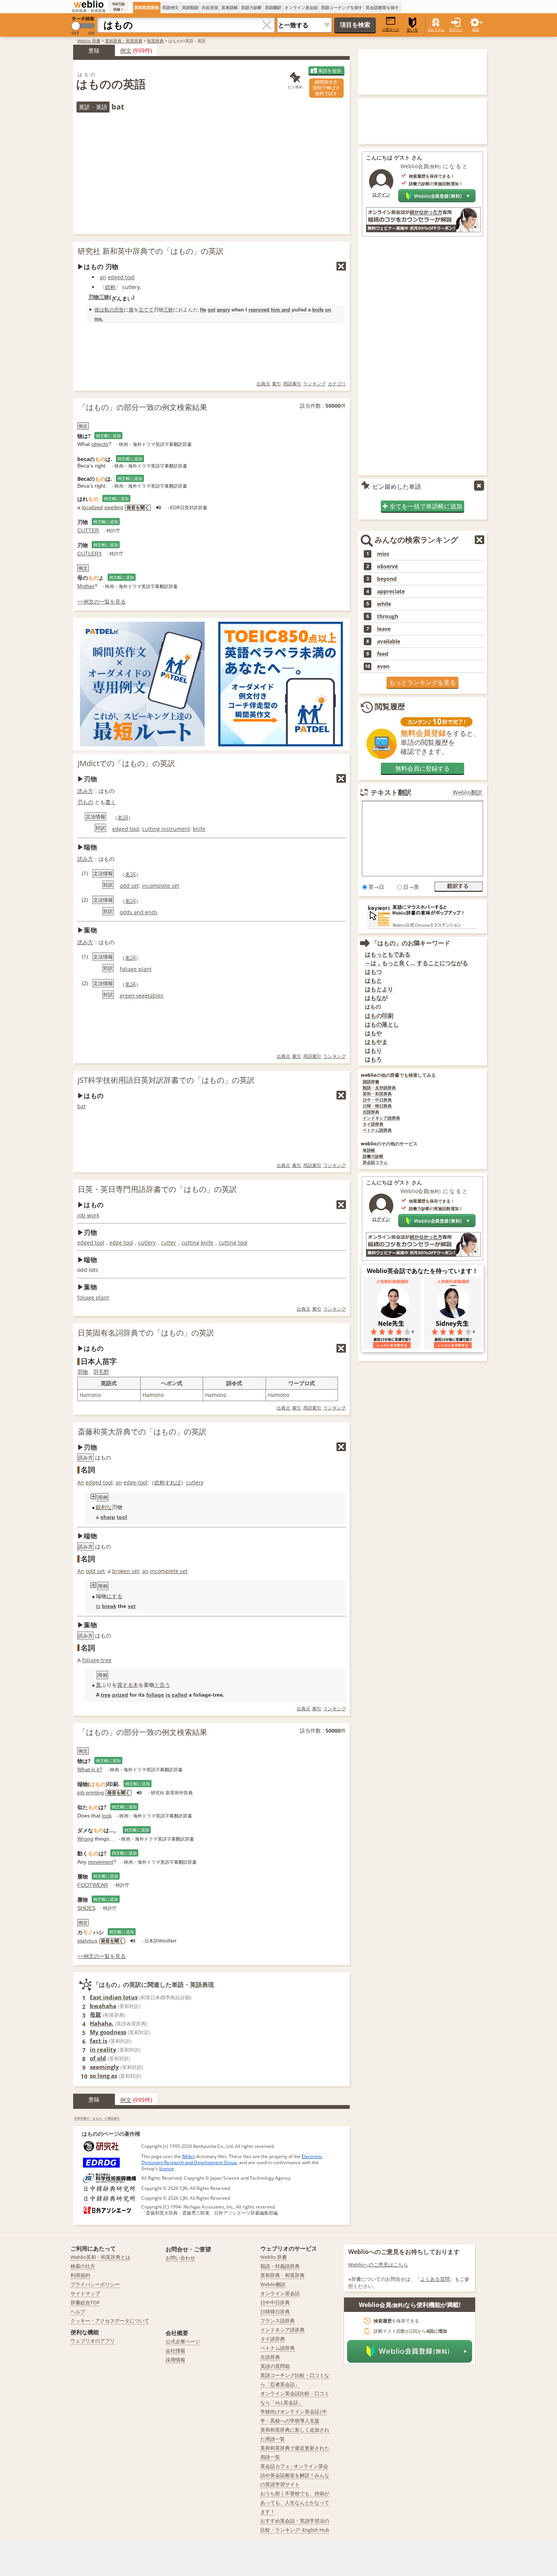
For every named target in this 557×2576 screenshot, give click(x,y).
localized (92, 507)
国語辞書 (371, 1082)
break (109, 1606)
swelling (114, 507)
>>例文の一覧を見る (102, 601)
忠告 (119, 310)
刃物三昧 (99, 297)
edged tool (121, 277)
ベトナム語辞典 (377, 1130)
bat (81, 1106)
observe (387, 566)
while (384, 604)
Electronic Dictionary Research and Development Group (232, 2159)
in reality (103, 2049)
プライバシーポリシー (95, 2284)
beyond (387, 579)
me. (99, 319)
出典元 (263, 384)
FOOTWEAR (93, 1885)
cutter (169, 1243)
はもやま (376, 1042)
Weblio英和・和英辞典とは (100, 2257)
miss (383, 554)
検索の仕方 (83, 2266)
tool (122, 1517)
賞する (125, 1685)
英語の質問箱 (275, 2366)
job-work (88, 1215)
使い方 (412, 30)
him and (281, 310)
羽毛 (99, 1372)
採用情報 (175, 2360)
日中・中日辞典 (377, 1100)
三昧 (168, 310)
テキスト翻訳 (391, 792)
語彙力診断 (373, 1157)
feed (383, 654)
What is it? (90, 1769)
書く (111, 802)
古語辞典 (371, 1112)
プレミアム (436, 29)
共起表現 (210, 7)
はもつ (373, 972)
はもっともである (388, 954)
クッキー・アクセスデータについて (110, 2321)
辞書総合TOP (85, 2302)
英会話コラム (375, 1163)
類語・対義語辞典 (280, 2266)
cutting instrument (166, 829)
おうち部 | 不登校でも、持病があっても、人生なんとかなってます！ (295, 2502)
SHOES (86, 1908)
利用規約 (80, 2275)
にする (114, 1596)
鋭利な (104, 1507)
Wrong (85, 1839)
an (103, 277)
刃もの (85, 802)
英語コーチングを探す (342, 7)
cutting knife (197, 1243)
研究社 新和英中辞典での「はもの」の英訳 (151, 251)
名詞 (123, 817)
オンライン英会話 (301, 7)
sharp (108, 1517)
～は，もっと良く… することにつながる (416, 963)
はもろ (373, 1059)
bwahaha (103, 2006)
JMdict (188, 2156)
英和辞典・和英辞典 (124, 41)
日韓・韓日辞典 (377, 1106)
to (98, 1606)
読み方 (85, 791)
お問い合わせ (180, 2258)
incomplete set (160, 886)
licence (167, 2169)
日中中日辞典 (275, 2302)
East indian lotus (114, 1997)
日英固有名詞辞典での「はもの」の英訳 (146, 1333)
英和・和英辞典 (377, 1094)
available (389, 641)
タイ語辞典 (373, 1124)
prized (120, 1695)
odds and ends (139, 912)
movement (101, 1862)
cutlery (147, 1243)
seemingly (104, 2067)
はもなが (376, 998)
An (81, 1482)
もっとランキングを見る (422, 682)
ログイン (456, 29)
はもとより (379, 989)
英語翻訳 (273, 7)
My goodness (108, 2032)
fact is (99, 2041)
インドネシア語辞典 (381, 1118)
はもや (373, 1033)
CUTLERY (90, 554)
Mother (86, 586)
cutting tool (233, 1243)
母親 (95, 2015)
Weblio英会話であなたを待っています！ (422, 1271)
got (211, 310)
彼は (99, 310)
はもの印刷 (379, 1016)
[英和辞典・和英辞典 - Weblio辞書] (89, 4)
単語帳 (369, 1150)
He (203, 310)
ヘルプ (78, 2312)
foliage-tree (97, 1660)
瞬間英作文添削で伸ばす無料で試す (326, 88)
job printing (91, 1792)
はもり (373, 1050)
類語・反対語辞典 (379, 1088)
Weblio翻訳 (468, 792)
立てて (146, 310)
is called (176, 1695)
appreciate (391, 591)
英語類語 (190, 7)
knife (318, 310)
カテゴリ (337, 384)
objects (100, 444)
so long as (103, 2076)
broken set (126, 1571)
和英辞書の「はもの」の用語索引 (97, 2118)
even (383, 666)
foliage (155, 1695)
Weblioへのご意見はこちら (378, 2265)
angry (223, 310)
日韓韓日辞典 (275, 2312)
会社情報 (175, 2351)
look (107, 1816)
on (328, 310)
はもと (373, 980)
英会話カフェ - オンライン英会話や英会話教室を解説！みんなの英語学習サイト (295, 2475)
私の (109, 310)
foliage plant (136, 969)
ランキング (314, 384)
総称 (110, 287)
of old (98, 2058)
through (388, 616)
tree (106, 1695)
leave (384, 629)
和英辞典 (155, 41)
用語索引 (292, 384)
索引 (277, 384)
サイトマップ (85, 2293)
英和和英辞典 (147, 7)
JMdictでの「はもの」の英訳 (126, 763)
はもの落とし (382, 1024)
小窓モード (391, 29)
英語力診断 (251, 7)
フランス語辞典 (278, 2321)
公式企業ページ (183, 2341)
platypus (87, 1941)
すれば (173, 1482)
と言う (162, 1685)
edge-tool (135, 1482)
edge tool (121, 1243)
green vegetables (142, 996)
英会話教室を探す (382, 7)
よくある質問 (435, 2279)
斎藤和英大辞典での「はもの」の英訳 (142, 1432)
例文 (126, 50)
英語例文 (171, 7)
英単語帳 (230, 7)
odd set (129, 886)
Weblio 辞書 (89, 41)
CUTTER (88, 530)
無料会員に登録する (422, 768)
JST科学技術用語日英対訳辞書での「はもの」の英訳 (166, 1080)
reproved (259, 310)
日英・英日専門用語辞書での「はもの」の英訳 (157, 1189)
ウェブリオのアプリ (93, 2341)
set (132, 1606)
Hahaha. (102, 2023)
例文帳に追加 (108, 436)
